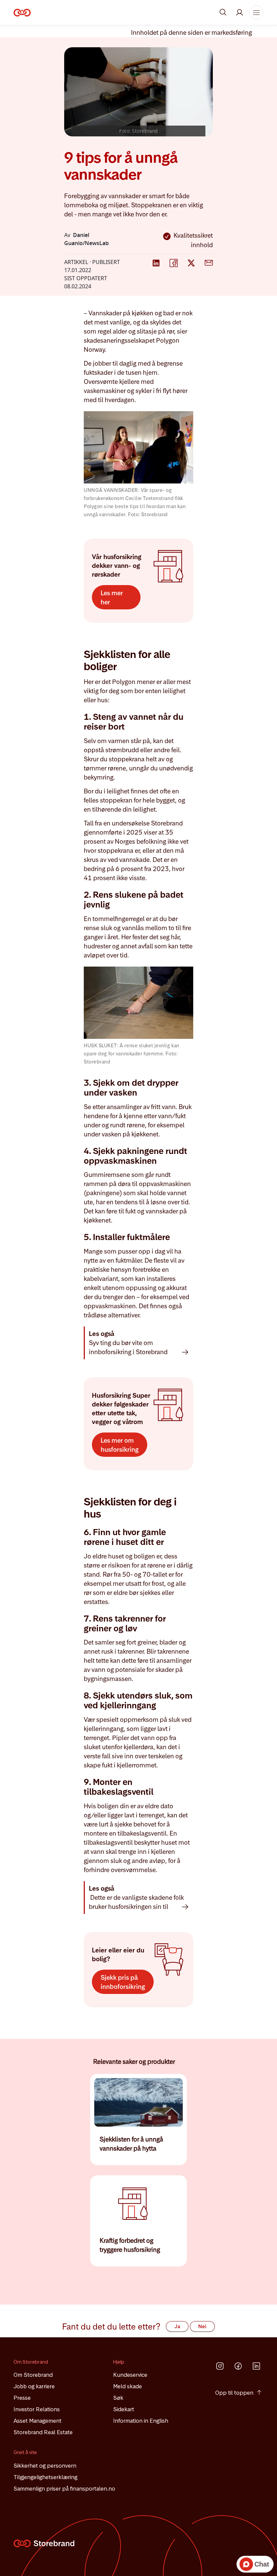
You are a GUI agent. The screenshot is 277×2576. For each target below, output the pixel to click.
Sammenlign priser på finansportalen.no (64, 2489)
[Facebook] (238, 2366)
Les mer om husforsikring (120, 1445)
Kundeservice (130, 2375)
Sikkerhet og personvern (45, 2466)
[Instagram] (220, 2366)
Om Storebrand (33, 2375)
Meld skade (128, 2386)
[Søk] (223, 12)
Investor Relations (37, 2409)
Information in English (141, 2421)
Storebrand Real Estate (43, 2432)
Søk (118, 2398)
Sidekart (124, 2409)
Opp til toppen (234, 2393)
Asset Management (37, 2421)
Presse (22, 2398)
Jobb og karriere (34, 2386)
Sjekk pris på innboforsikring (123, 1982)
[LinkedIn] (256, 2366)
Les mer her (112, 598)
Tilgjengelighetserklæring (45, 2477)
